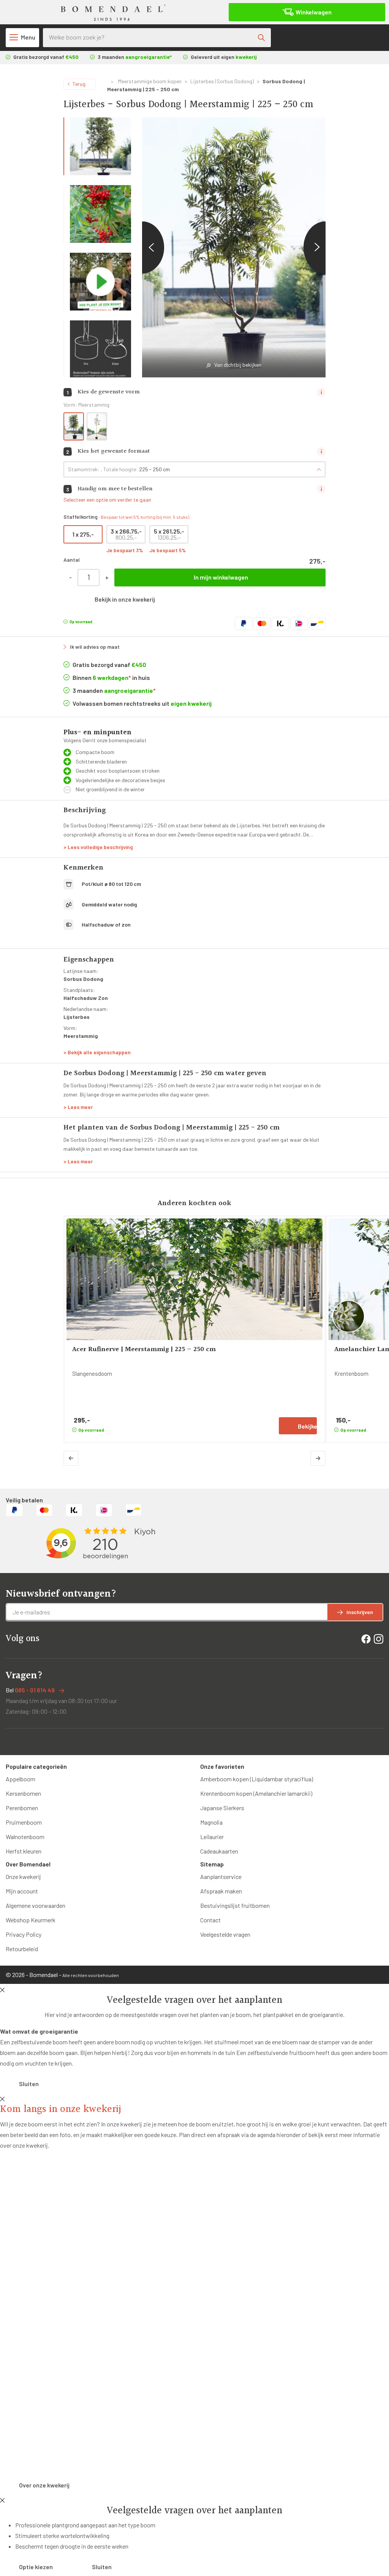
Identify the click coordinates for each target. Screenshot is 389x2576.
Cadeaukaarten (219, 1851)
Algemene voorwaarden (36, 1905)
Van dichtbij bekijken (238, 365)
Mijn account (22, 1891)
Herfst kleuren (24, 1851)
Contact (210, 1920)
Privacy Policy (24, 1934)
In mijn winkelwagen (221, 577)
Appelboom (21, 1779)
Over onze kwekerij (44, 2485)
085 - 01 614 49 (35, 1690)
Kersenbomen (23, 1793)
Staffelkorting (126, 517)
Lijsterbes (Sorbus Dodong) (222, 81)
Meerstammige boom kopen (150, 81)
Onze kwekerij (23, 1877)
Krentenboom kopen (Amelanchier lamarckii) (256, 1793)
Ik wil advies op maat (95, 647)
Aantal (72, 560)
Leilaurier (212, 1837)
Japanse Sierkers (222, 1808)
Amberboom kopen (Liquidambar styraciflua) (257, 1779)
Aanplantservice (221, 1877)
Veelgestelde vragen (225, 1934)
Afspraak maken (221, 1891)
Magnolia (211, 1822)
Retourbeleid (22, 1949)
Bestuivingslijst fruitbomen (235, 1905)
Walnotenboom (25, 1837)
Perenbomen (22, 1808)
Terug (79, 84)
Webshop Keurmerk (31, 1920)
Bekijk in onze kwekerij (125, 599)
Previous (142, 247)
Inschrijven (360, 1612)
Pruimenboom (24, 1822)
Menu (28, 37)
